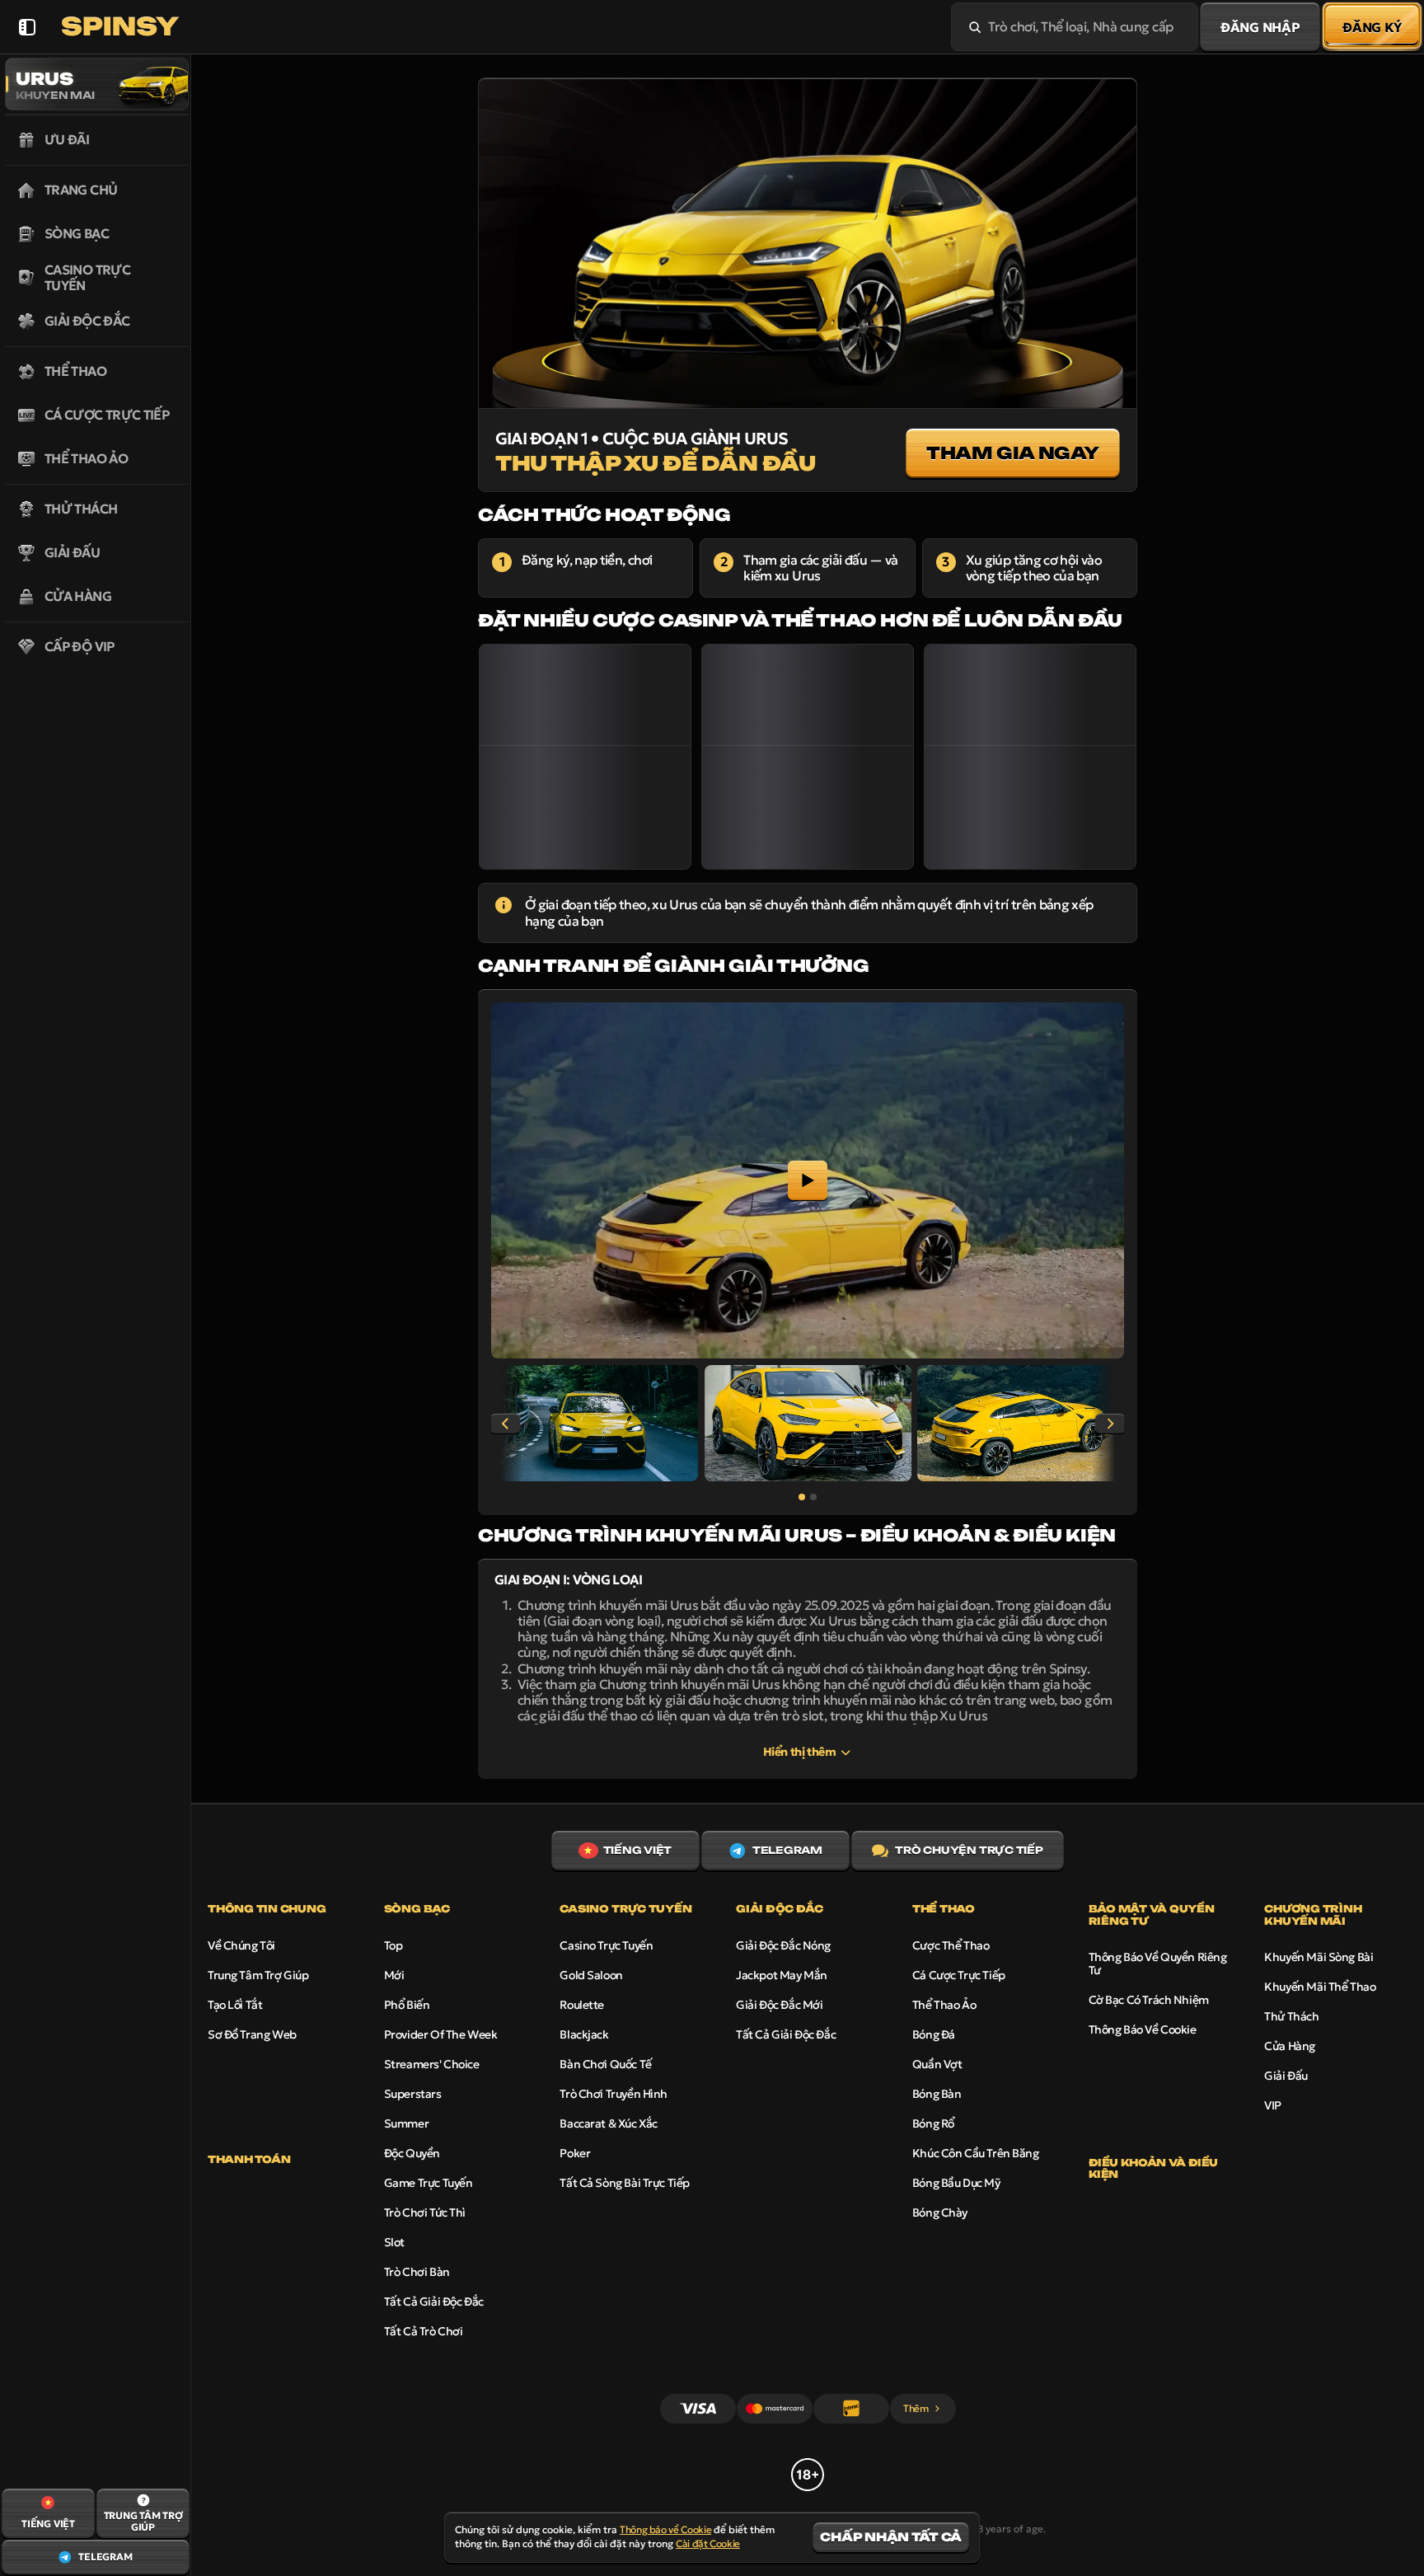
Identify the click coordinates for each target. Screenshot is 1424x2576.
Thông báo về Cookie (1143, 2029)
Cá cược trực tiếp (959, 1975)
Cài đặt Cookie (708, 2544)
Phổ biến (407, 2005)
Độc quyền (412, 2153)
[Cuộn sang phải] (1110, 1424)
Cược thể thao (951, 1945)
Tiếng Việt (638, 1850)
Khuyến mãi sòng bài (1319, 1957)
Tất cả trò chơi (424, 2331)
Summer (406, 2123)
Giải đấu (1286, 2076)
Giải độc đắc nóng (783, 1945)
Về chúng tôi (241, 1945)
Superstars (413, 2094)
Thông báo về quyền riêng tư (1158, 1964)
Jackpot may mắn (782, 1975)
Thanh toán (249, 2160)
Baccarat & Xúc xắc (608, 2123)
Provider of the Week (441, 2034)
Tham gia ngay (1013, 453)
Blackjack (584, 2034)
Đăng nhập (1260, 27)
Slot (394, 2242)
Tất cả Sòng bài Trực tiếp (625, 2183)
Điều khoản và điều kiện (1154, 2169)
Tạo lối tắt (235, 2005)
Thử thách (1291, 2016)
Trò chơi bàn (417, 2272)
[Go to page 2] (813, 1497)
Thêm (916, 2408)
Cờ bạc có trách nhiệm (1149, 2000)
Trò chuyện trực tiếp (969, 1850)
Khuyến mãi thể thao (1320, 1987)
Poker (575, 2153)
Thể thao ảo (944, 2005)
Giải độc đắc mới (779, 2005)
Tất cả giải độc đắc (434, 2302)
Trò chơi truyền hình (614, 2094)
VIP (1273, 2105)
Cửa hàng (1290, 2046)
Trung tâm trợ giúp (258, 1975)
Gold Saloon (591, 1975)
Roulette (582, 2005)
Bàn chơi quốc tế (605, 2064)
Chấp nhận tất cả (891, 2537)
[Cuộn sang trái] (505, 1424)
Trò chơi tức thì (425, 2212)
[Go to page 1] (802, 1497)
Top (393, 1945)
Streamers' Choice (432, 2064)
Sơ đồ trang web (252, 2034)
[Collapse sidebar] (27, 27)
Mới (394, 1975)
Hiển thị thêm (800, 1752)
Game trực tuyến (429, 2183)
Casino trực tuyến (606, 1945)
